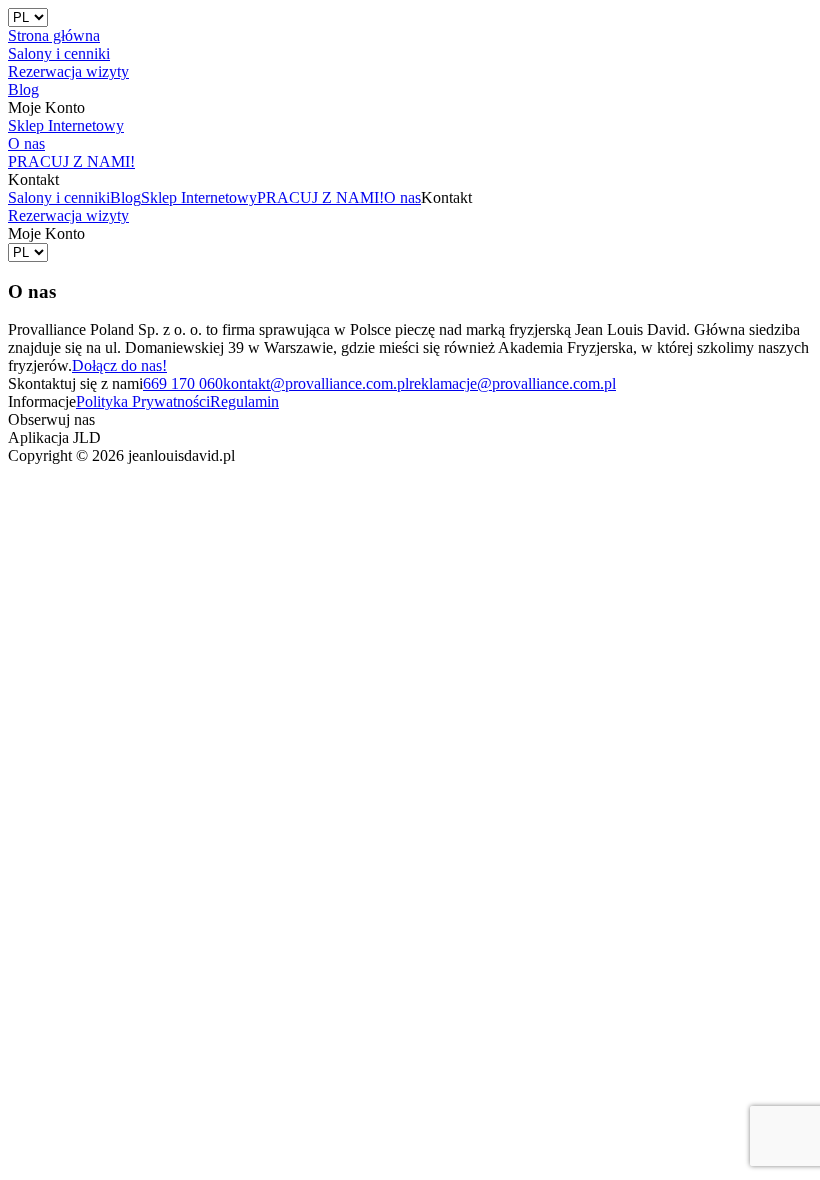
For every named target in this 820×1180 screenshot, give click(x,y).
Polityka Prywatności (143, 401)
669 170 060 (183, 383)
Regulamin (244, 401)
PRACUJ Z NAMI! (320, 197)
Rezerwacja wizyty (68, 215)
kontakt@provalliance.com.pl (316, 383)
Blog (125, 197)
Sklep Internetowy (199, 197)
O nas (402, 197)
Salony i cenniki (59, 197)
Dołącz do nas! (119, 365)
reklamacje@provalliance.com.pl (512, 383)
